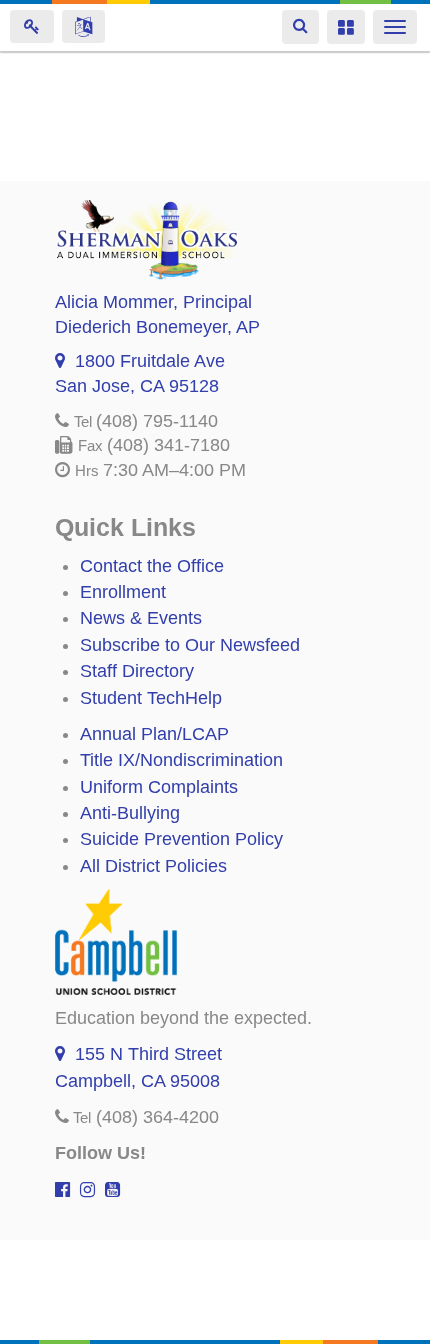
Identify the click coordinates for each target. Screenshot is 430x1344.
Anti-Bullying (130, 813)
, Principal (153, 302)
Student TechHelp (151, 698)
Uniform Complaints (159, 787)
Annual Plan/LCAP (154, 734)
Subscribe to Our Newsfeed (190, 645)
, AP (157, 327)
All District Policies (153, 866)
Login (32, 26)
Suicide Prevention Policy (181, 839)
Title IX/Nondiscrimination (181, 760)
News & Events (141, 618)
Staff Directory (137, 671)
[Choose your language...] (83, 26)
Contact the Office (152, 566)
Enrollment (123, 592)
